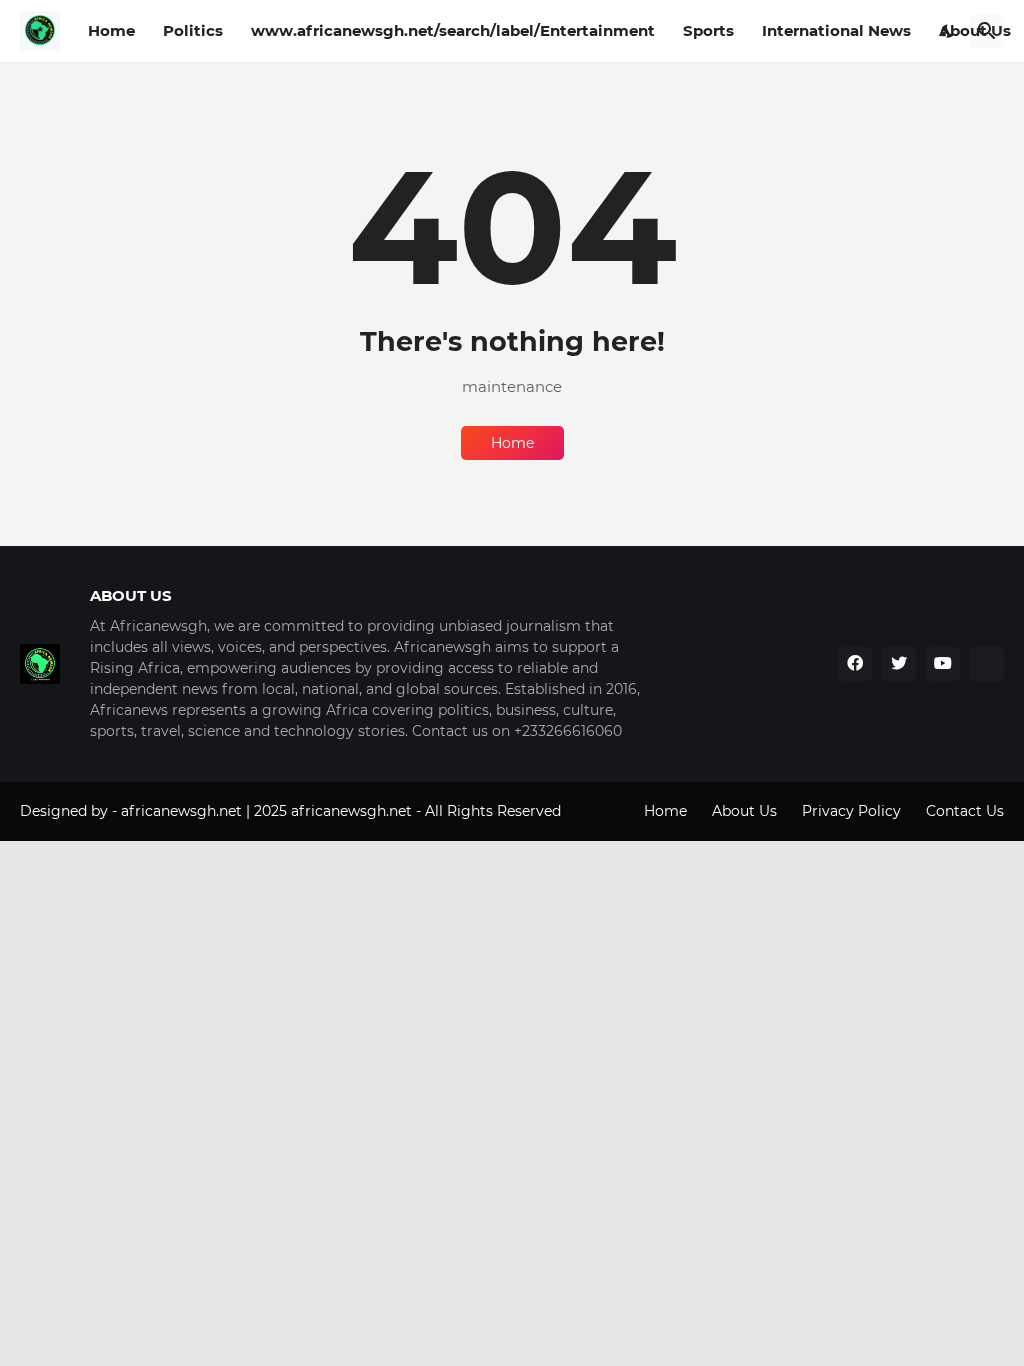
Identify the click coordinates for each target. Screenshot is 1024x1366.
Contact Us (965, 811)
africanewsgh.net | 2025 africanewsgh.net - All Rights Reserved (341, 811)
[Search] (987, 31)
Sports (708, 30)
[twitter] (899, 664)
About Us (744, 811)
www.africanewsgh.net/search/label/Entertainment (453, 30)
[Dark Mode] (948, 31)
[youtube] (943, 664)
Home (111, 30)
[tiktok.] (987, 664)
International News (836, 30)
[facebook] (855, 664)
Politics (193, 30)
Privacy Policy (851, 811)
